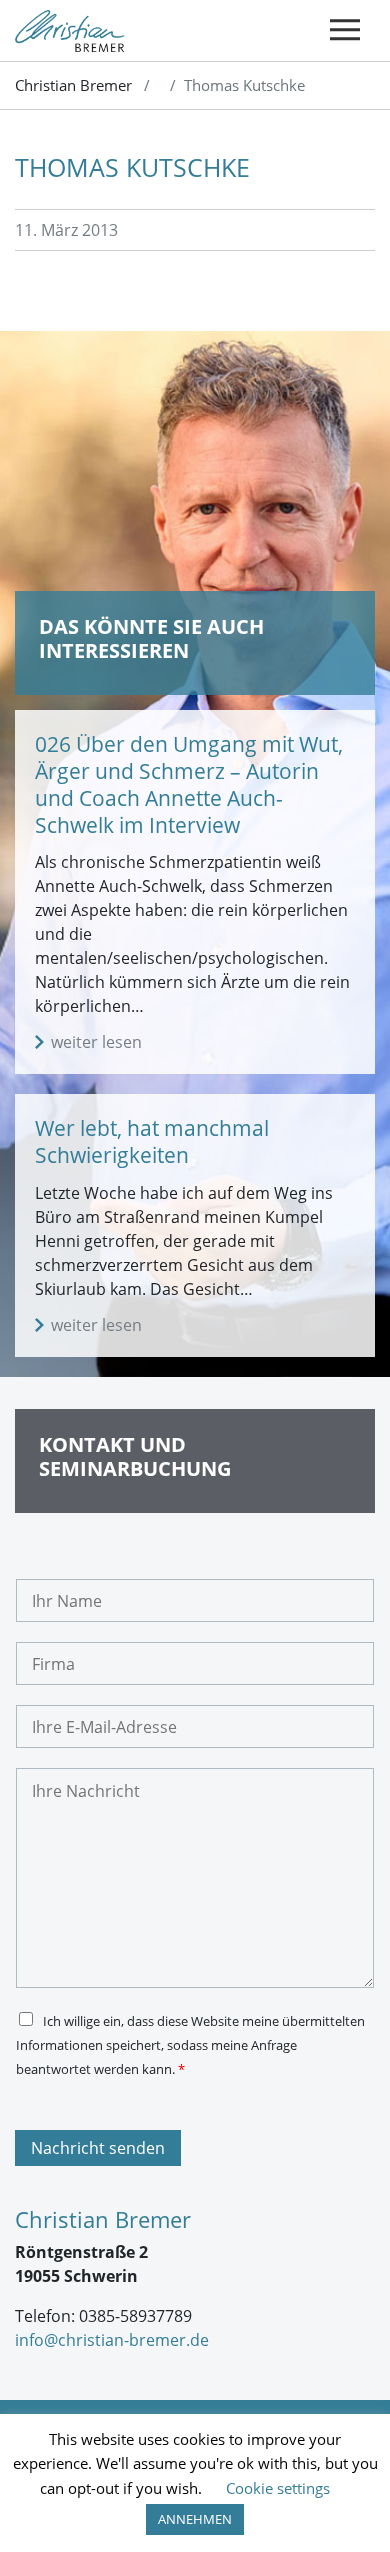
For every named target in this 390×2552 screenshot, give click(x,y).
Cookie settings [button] (278, 2488)
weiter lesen (96, 1042)
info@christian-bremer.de (112, 2340)
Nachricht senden (98, 2148)
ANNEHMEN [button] (195, 2519)
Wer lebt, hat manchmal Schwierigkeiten (152, 1141)
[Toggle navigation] (345, 30)
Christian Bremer (73, 85)
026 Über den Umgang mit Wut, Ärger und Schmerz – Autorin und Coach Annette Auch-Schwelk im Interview (189, 785)
